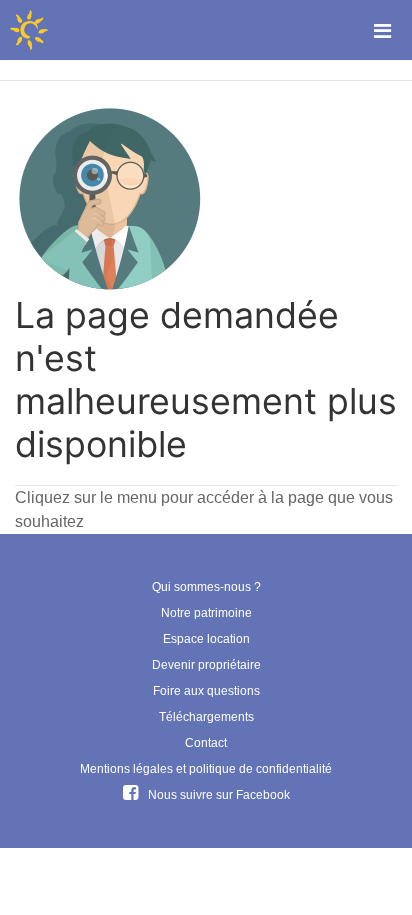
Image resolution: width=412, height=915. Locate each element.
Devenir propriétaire (206, 665)
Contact (206, 743)
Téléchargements (206, 717)
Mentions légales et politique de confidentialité (206, 769)
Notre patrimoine (206, 613)
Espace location (206, 639)
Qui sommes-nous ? (206, 587)
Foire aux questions (206, 691)
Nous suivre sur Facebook (219, 795)
